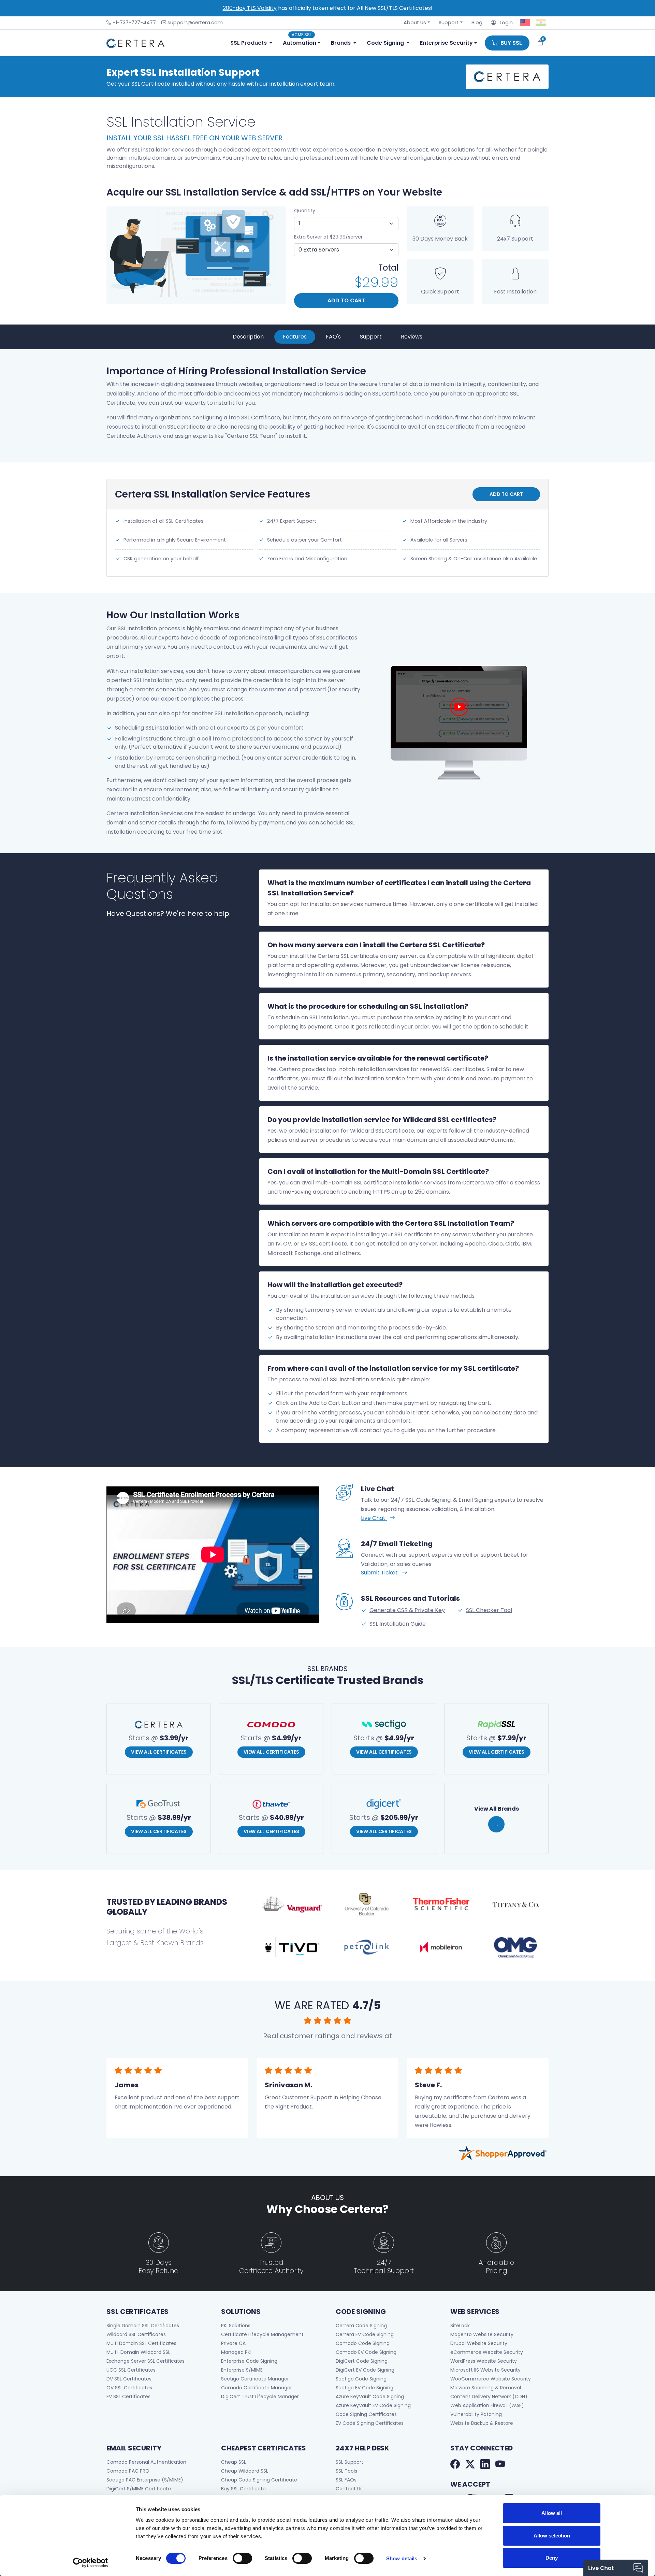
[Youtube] (500, 2465)
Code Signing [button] (385, 43)
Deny (552, 2558)
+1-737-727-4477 (134, 23)
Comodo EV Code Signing (366, 2352)
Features (295, 337)
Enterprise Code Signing (249, 2361)
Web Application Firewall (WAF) (487, 2405)
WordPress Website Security (484, 2361)
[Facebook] (455, 2465)
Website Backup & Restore (482, 2423)
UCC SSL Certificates (131, 2370)
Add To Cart (346, 300)
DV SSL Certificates (129, 2379)
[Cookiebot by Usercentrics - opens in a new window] (91, 2563)
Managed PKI (236, 2352)
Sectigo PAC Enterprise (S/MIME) (145, 2480)
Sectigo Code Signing (361, 2379)
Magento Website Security (482, 2334)
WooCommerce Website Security (491, 2379)
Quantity (305, 211)
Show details (402, 2558)
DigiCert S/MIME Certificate (139, 2489)
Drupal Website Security (479, 2343)
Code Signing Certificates (366, 2414)
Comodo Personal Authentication (146, 2462)
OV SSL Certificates (129, 2388)
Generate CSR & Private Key (407, 1610)
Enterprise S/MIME (242, 2370)
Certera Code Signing (361, 2326)
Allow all (552, 2513)
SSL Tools (346, 2471)
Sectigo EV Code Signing (365, 2388)
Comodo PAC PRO (128, 2471)
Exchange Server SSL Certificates (145, 2361)
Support (371, 337)
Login (504, 23)
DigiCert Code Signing (362, 2361)
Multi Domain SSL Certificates (141, 2343)
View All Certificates (159, 1752)
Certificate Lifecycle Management (262, 2334)
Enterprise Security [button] (446, 43)
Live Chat (374, 1518)
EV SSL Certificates (128, 2397)
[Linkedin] (485, 2465)
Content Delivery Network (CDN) (489, 2397)
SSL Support (350, 2462)
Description (248, 337)
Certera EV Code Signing (365, 2334)
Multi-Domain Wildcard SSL (138, 2352)
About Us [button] (415, 23)
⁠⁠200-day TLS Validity (250, 8)
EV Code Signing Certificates (370, 2423)
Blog (477, 23)
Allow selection (552, 2536)
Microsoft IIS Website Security (485, 2370)
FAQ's (333, 337)
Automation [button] (300, 41)
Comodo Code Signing (363, 2343)
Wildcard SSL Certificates (136, 2334)
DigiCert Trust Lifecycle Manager (260, 2397)
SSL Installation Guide (398, 1624)
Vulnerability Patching (476, 2414)
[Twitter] (470, 2465)
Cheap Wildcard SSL (245, 2471)
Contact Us (349, 2489)
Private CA (233, 2343)
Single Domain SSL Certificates (143, 2326)
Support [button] (449, 23)
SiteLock (460, 2326)
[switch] (242, 2558)
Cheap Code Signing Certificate (259, 2480)
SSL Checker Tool (489, 1610)
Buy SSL (511, 43)
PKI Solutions (236, 2326)
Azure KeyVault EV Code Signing (373, 2405)
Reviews (412, 337)
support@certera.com (195, 23)
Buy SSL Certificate (243, 2489)
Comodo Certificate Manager (257, 2388)
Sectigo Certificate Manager (255, 2379)
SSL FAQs (346, 2480)
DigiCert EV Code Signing (365, 2370)
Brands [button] (341, 43)
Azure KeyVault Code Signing (370, 2397)
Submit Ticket (380, 1573)
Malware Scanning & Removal (486, 2388)
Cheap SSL (234, 2462)
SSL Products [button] (249, 43)
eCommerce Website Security (487, 2352)
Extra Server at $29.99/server (328, 237)
